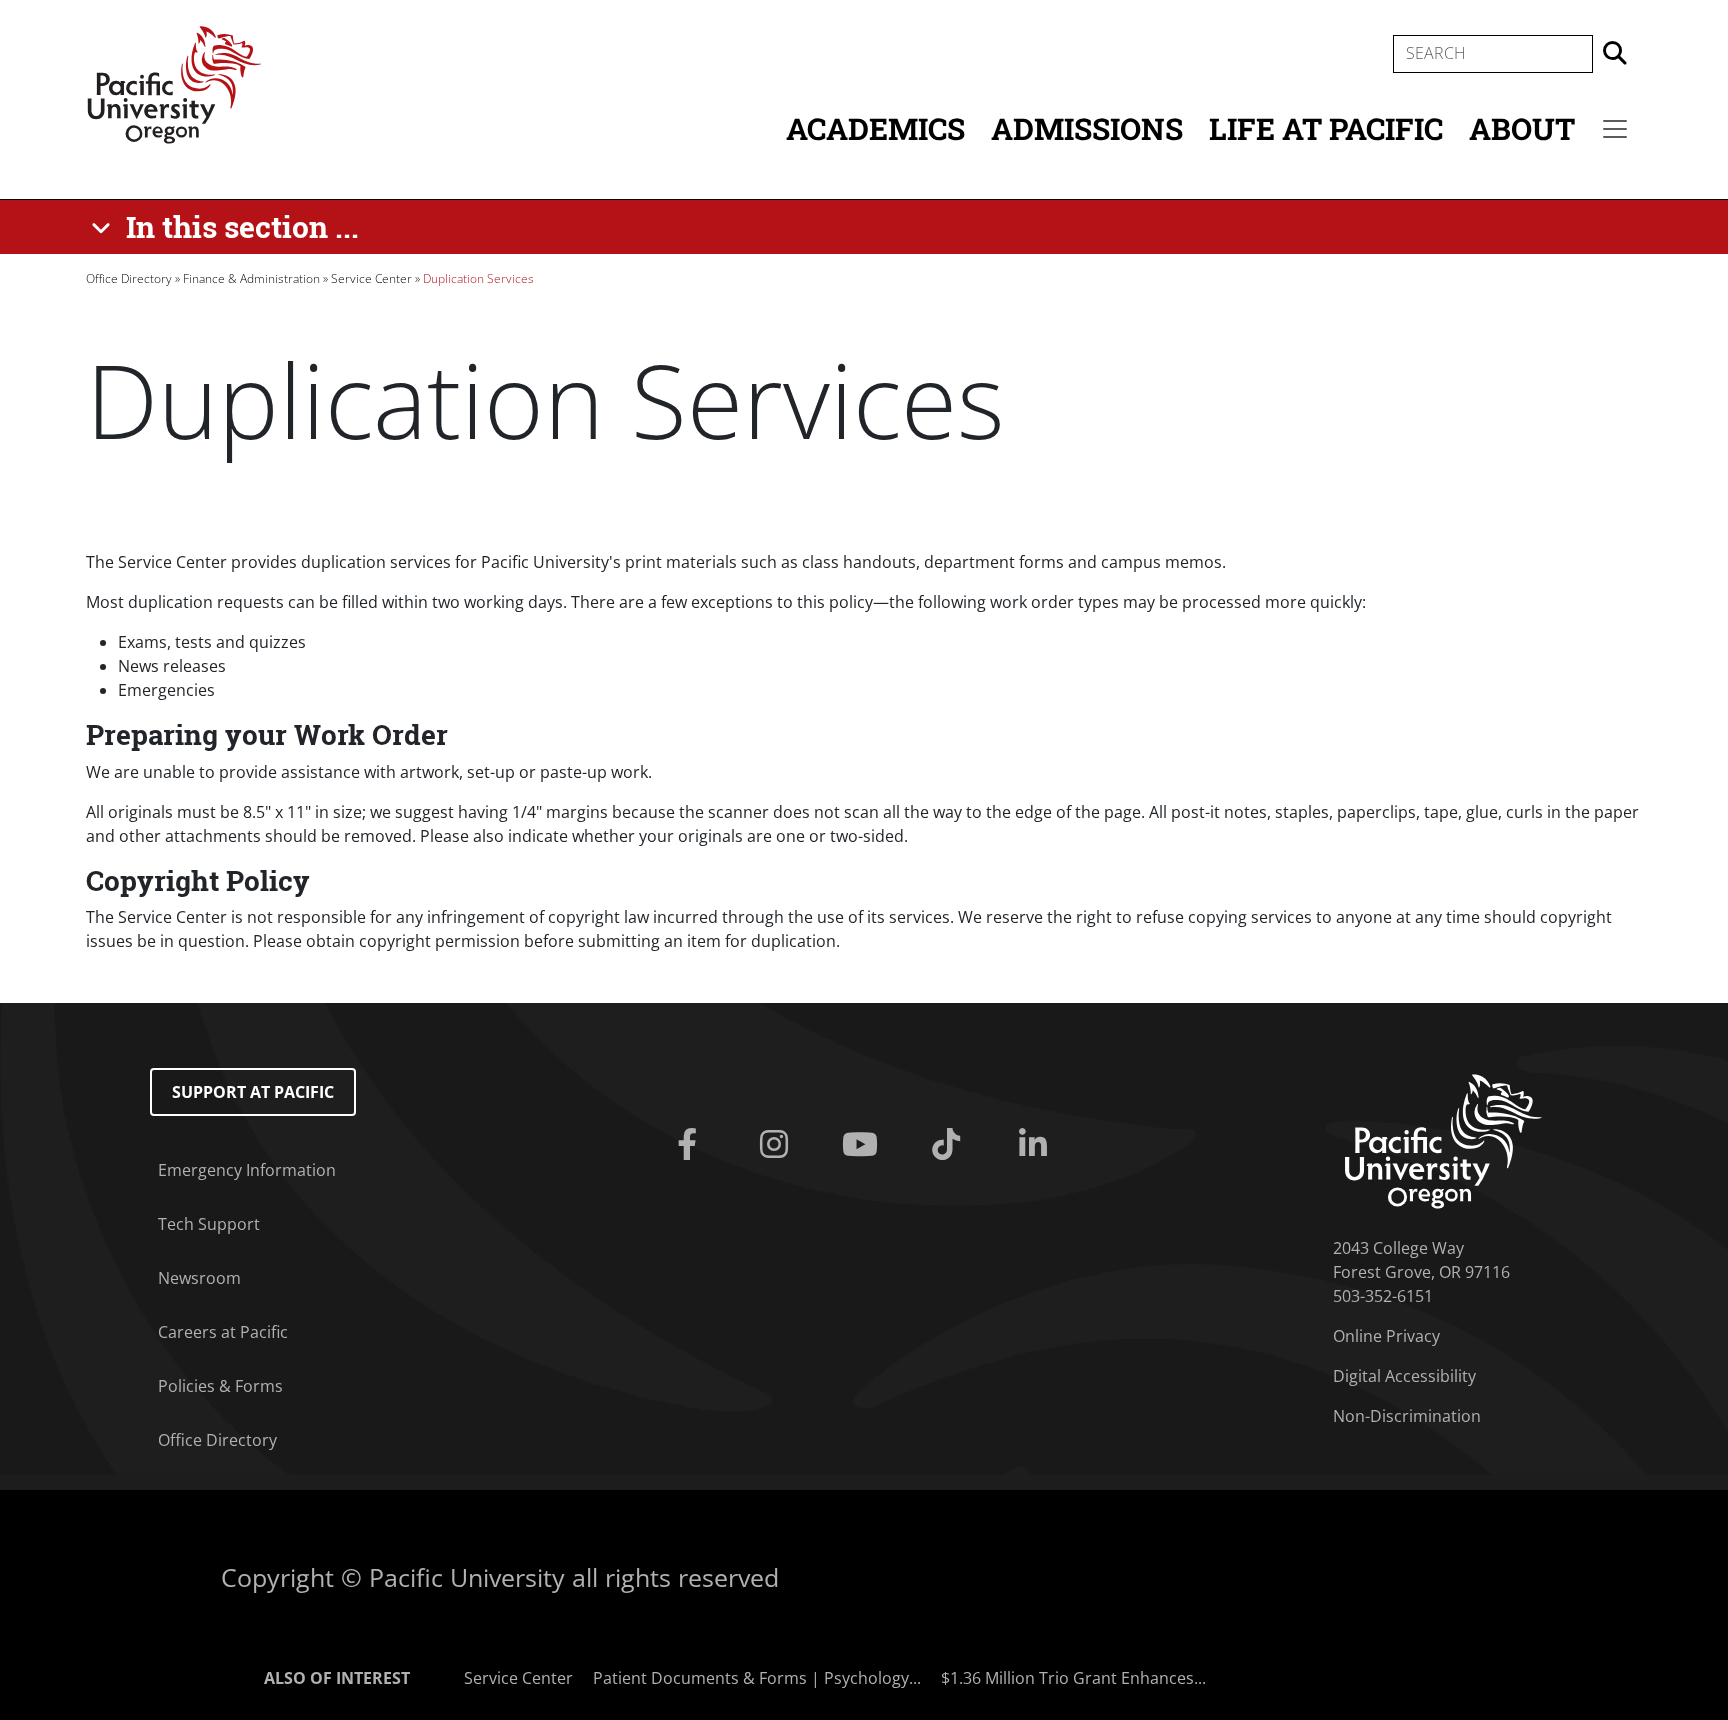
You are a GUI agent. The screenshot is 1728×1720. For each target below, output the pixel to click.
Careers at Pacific (223, 1332)
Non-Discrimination (1407, 1416)
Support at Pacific (253, 1092)
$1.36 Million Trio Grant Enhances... (1073, 1678)
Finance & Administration (251, 278)
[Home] (174, 83)
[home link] (1443, 1139)
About (1522, 128)
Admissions (1087, 128)
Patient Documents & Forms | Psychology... (757, 1678)
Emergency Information (247, 1170)
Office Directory (129, 278)
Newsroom (199, 1278)
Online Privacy (1386, 1336)
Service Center (371, 278)
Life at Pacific (1326, 128)
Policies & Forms (220, 1386)
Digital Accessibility (1404, 1376)
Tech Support (209, 1224)
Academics (875, 128)
